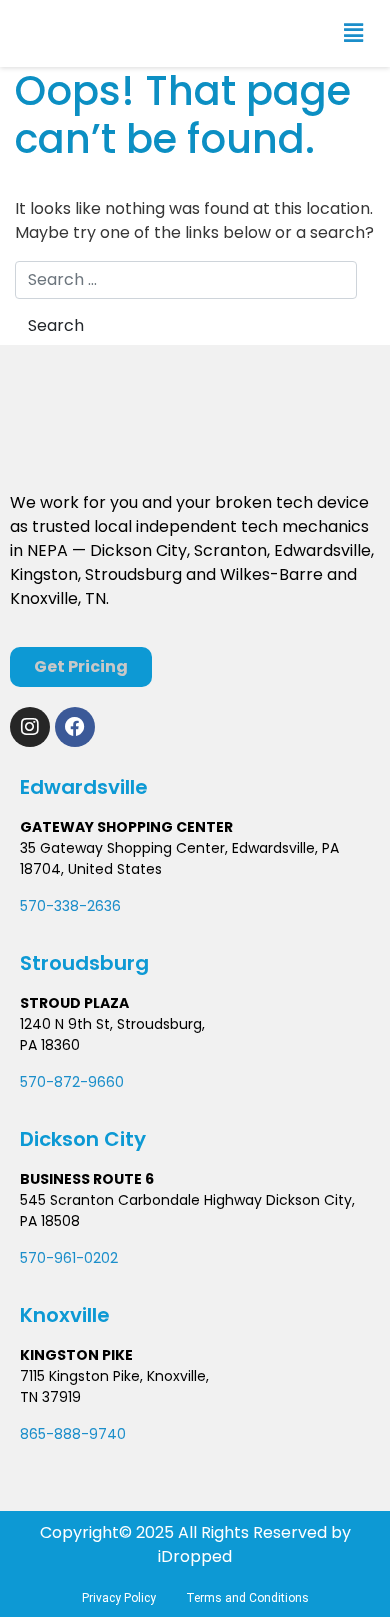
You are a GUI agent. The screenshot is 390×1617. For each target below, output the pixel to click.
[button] (353, 33)
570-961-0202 (69, 1258)
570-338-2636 (70, 906)
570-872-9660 (72, 1082)
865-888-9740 (73, 1434)
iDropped (195, 1556)
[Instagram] (30, 727)
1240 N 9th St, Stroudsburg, (112, 1024)
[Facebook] (75, 727)
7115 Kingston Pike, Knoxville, (114, 1376)
